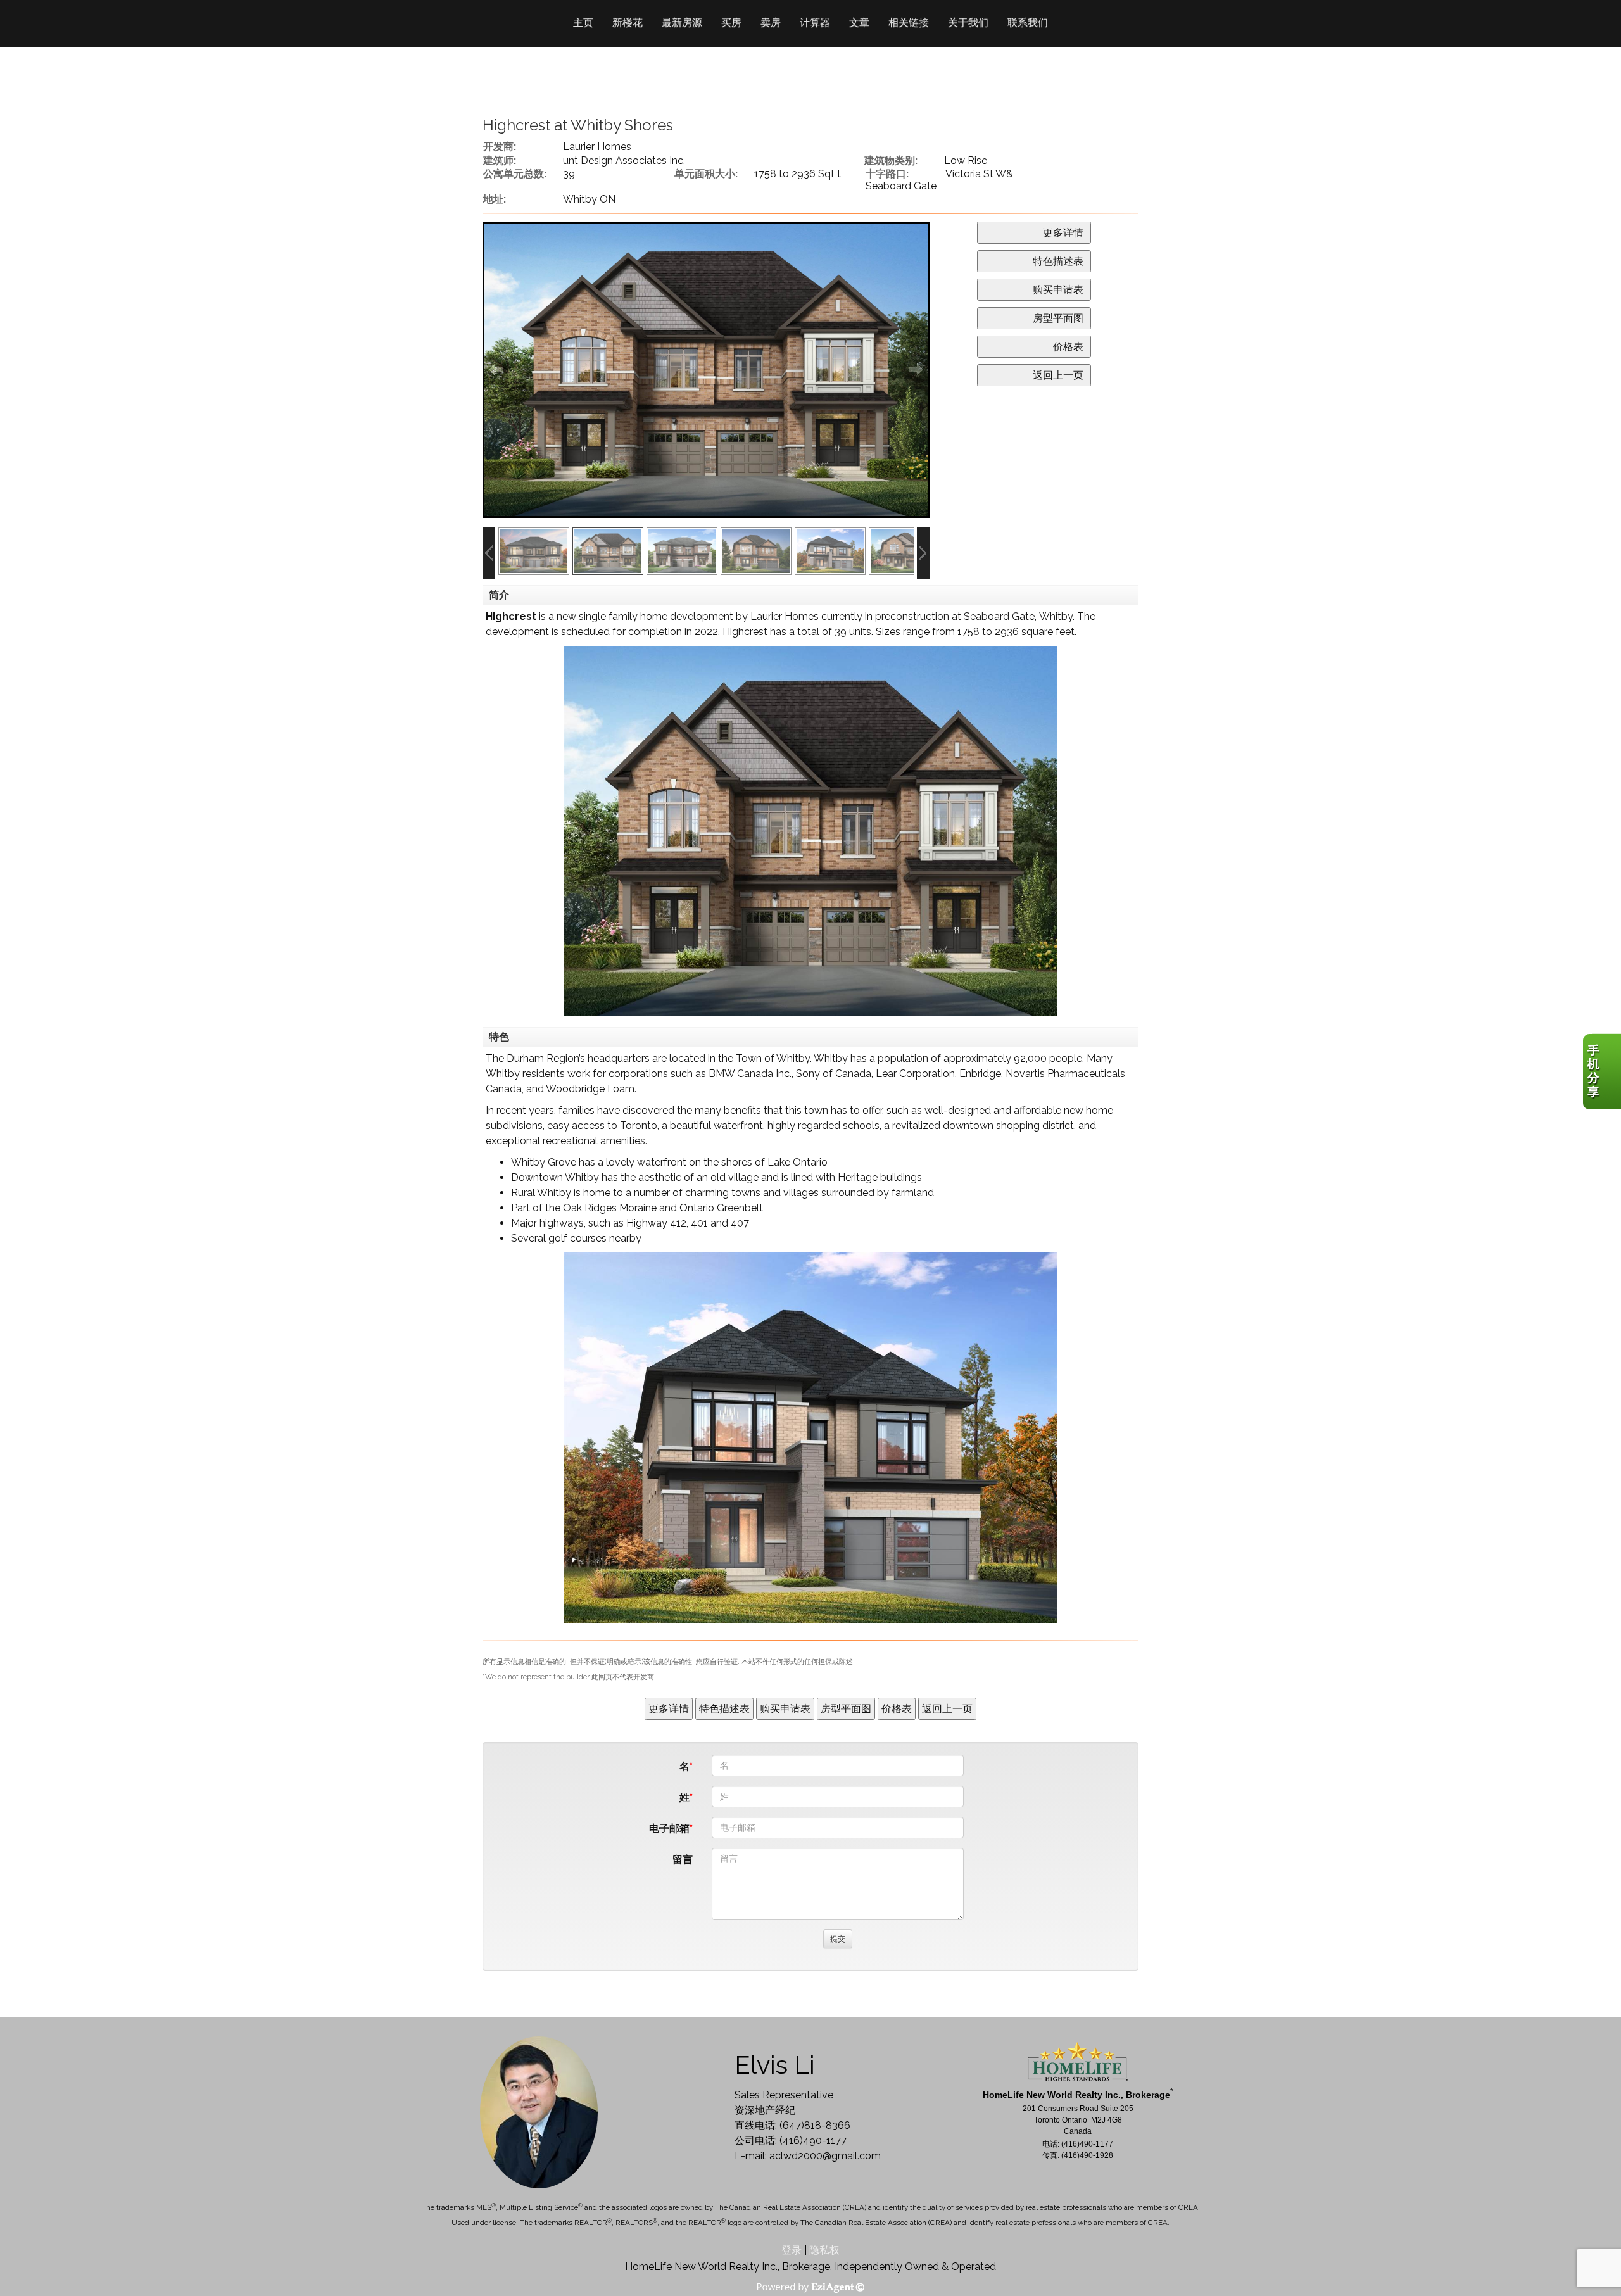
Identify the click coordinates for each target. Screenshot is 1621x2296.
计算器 (815, 22)
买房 (731, 22)
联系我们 (1028, 22)
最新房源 (682, 22)
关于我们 (968, 22)
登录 (792, 2250)
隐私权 (824, 2250)
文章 (859, 22)
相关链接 (909, 22)
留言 (683, 1859)
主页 (583, 22)
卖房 (771, 22)
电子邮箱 (669, 1828)
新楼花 (628, 22)
